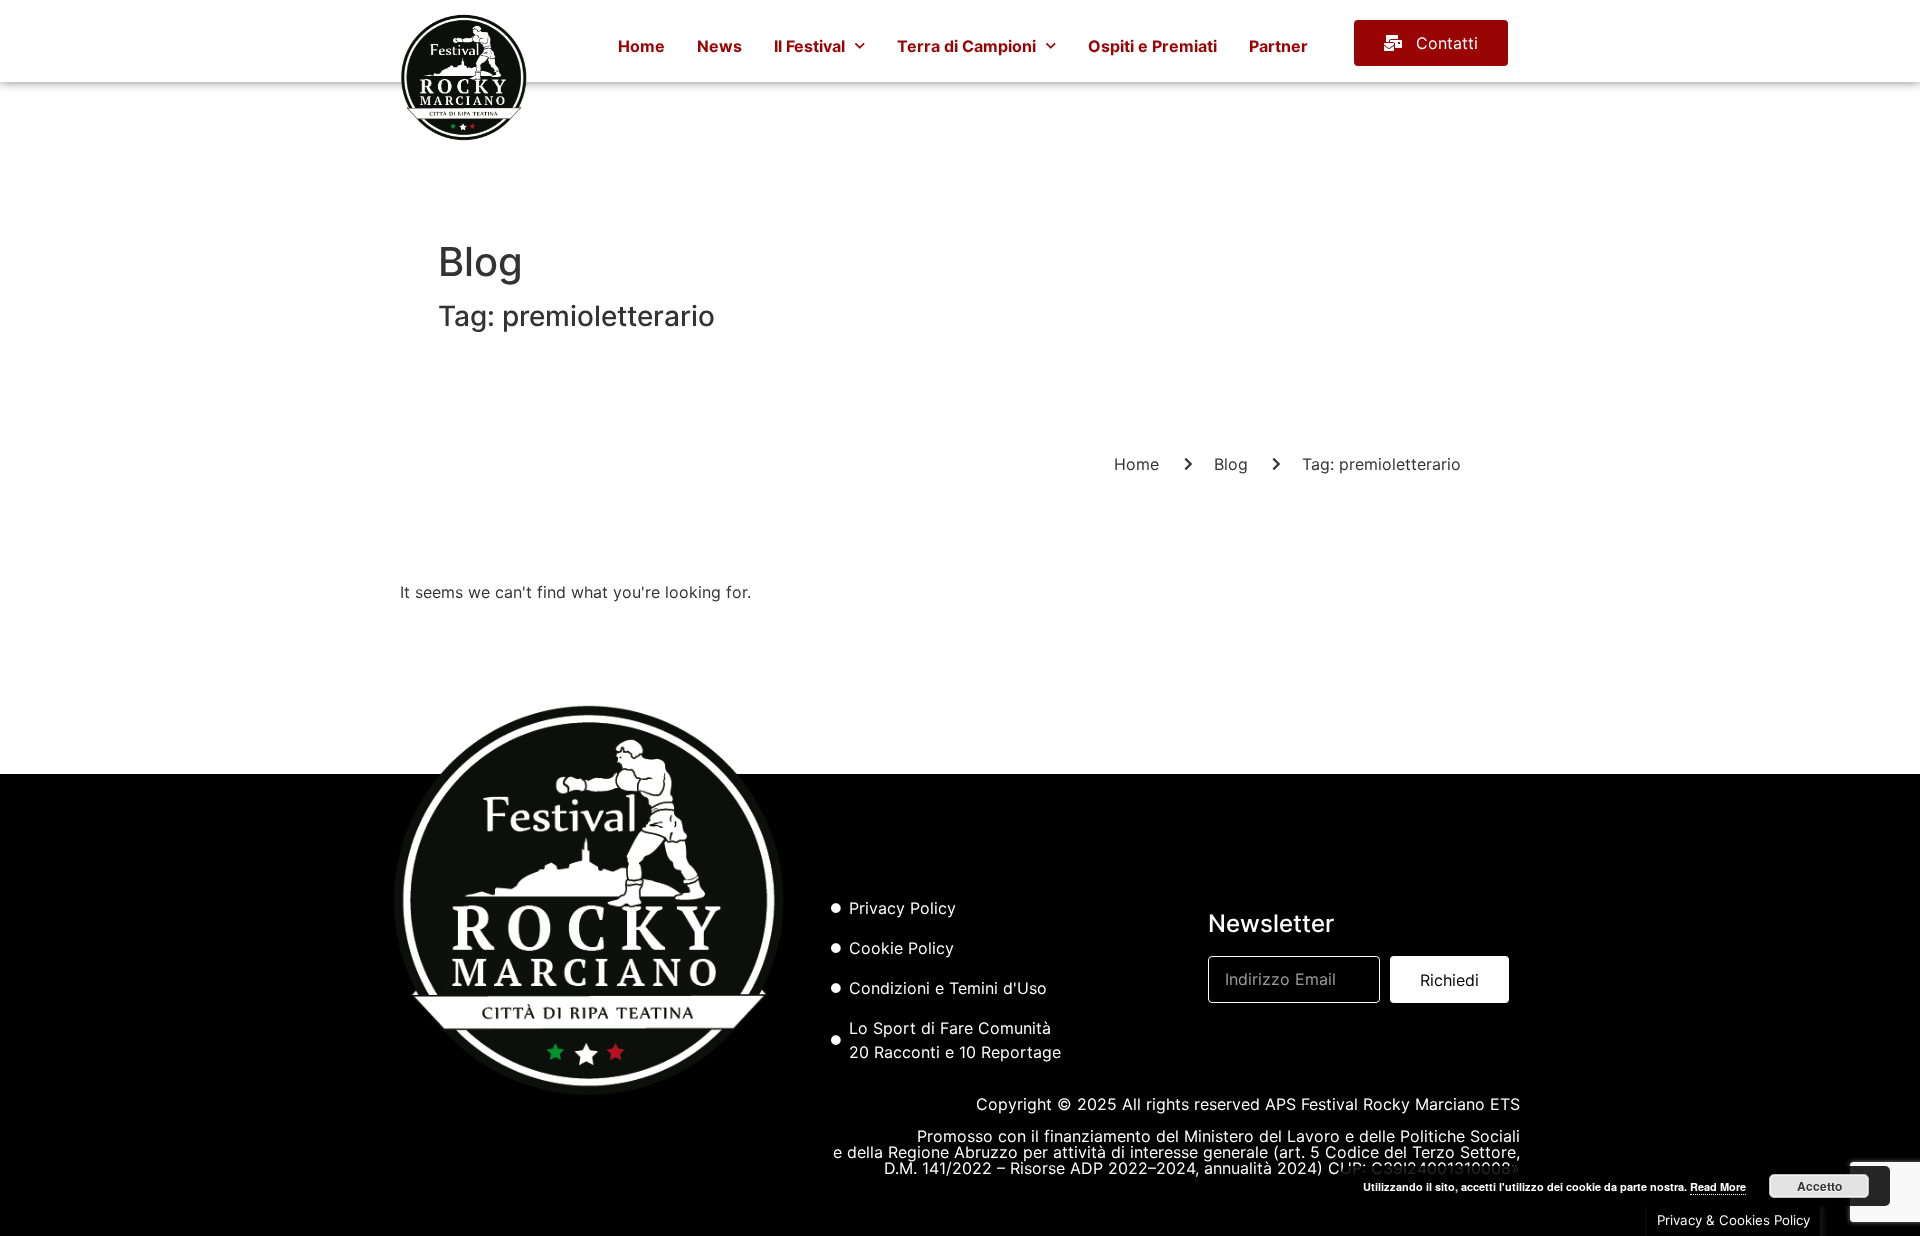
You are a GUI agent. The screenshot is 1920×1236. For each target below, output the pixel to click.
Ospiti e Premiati (1152, 46)
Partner (1278, 46)
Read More (1718, 1186)
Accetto (1819, 1186)
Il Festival (809, 46)
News (719, 46)
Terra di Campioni (966, 46)
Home (641, 46)
